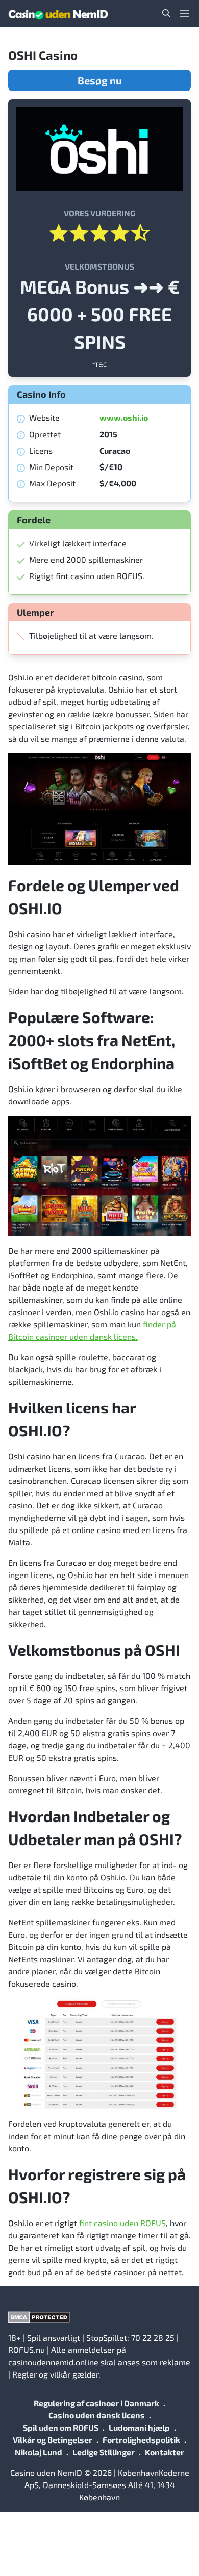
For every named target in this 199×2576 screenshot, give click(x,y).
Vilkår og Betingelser (53, 2440)
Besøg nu (100, 80)
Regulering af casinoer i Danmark (96, 2403)
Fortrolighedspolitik (141, 2440)
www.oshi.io (124, 418)
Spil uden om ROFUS (61, 2427)
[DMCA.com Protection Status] (99, 2317)
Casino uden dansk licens (97, 2415)
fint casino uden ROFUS (122, 2223)
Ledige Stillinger (104, 2452)
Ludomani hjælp (139, 2427)
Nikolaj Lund (39, 2452)
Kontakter (165, 2452)
